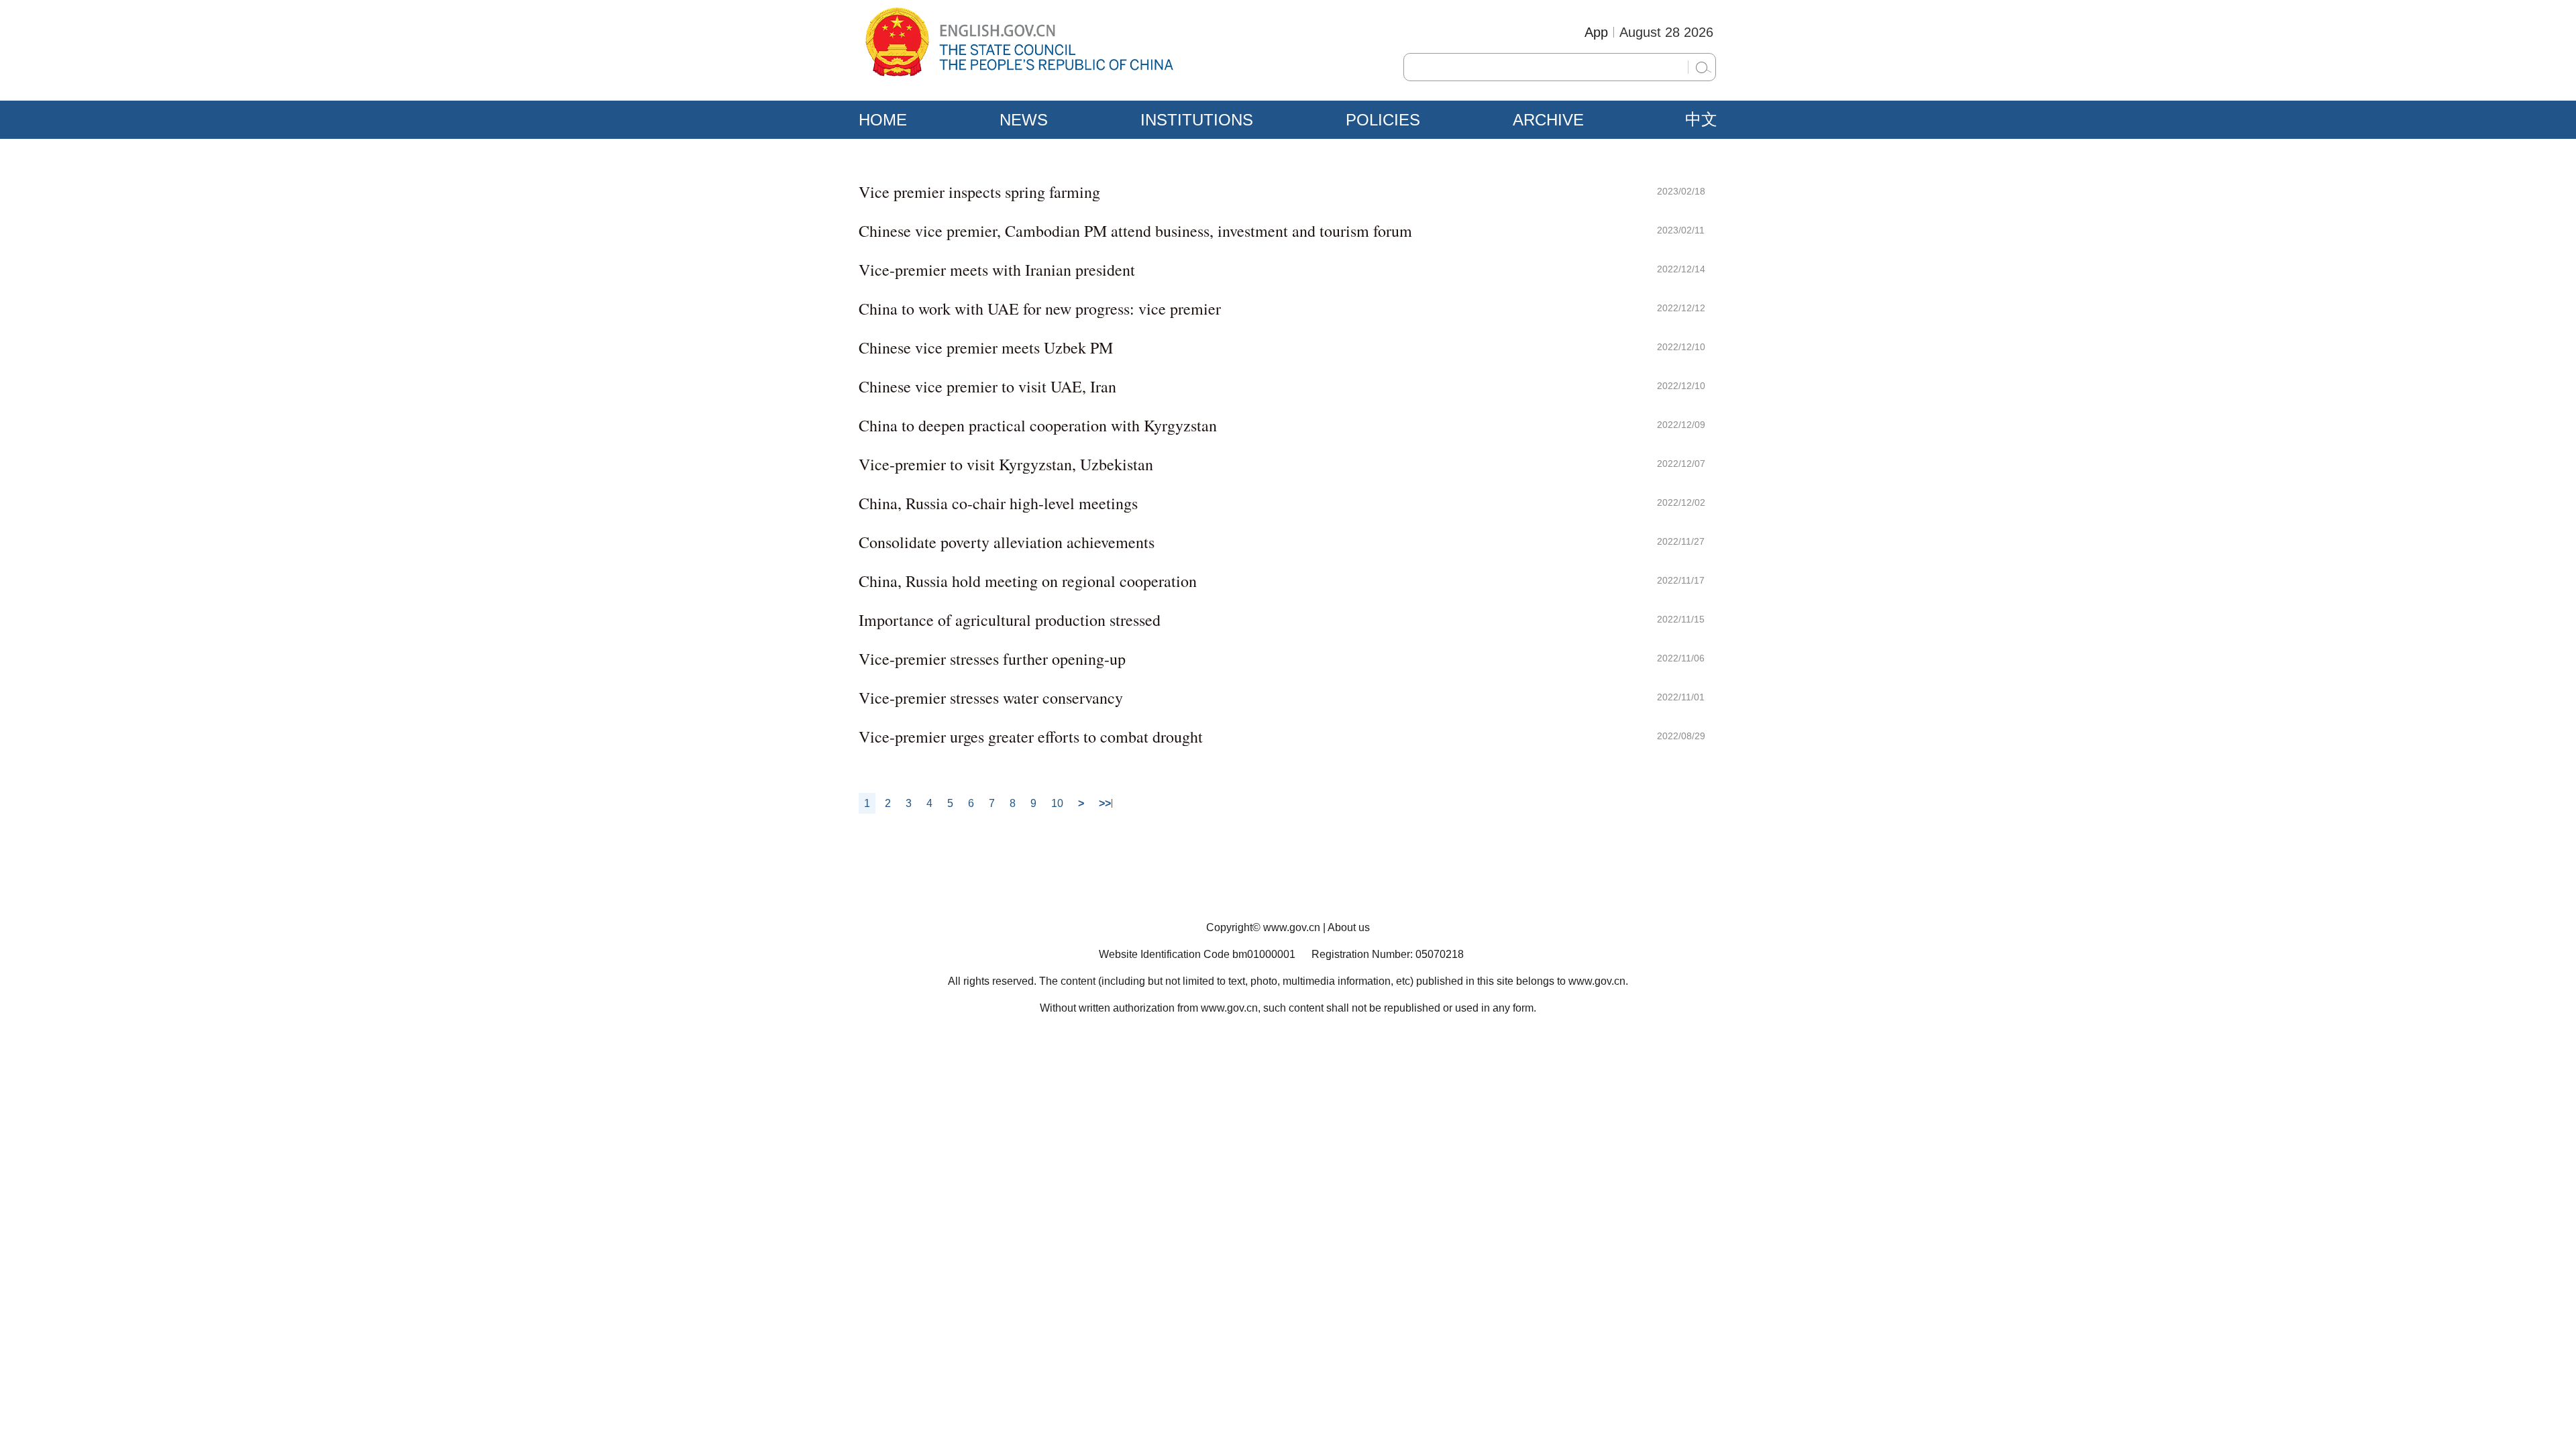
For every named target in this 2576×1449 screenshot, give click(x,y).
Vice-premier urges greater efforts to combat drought (1031, 737)
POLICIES (1383, 120)
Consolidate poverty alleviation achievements (1007, 542)
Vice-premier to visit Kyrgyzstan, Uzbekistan (1006, 464)
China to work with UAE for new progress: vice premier (1040, 309)
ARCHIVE (1548, 120)
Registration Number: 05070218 (1388, 954)
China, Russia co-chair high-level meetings (998, 503)
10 (1057, 803)
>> (1105, 803)
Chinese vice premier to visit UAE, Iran (987, 386)
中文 (1701, 119)
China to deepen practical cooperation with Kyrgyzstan (1038, 425)
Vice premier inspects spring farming (979, 192)
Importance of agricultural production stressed (1010, 620)
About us (1349, 927)
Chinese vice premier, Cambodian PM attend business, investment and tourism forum (1135, 231)
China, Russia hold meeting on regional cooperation (1028, 581)
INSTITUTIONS (1197, 120)
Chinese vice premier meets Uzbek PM (986, 347)
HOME (883, 120)
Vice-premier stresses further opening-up (992, 659)
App (1596, 32)
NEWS (1024, 120)
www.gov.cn (1292, 927)
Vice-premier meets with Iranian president (997, 270)
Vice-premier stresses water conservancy (991, 698)
